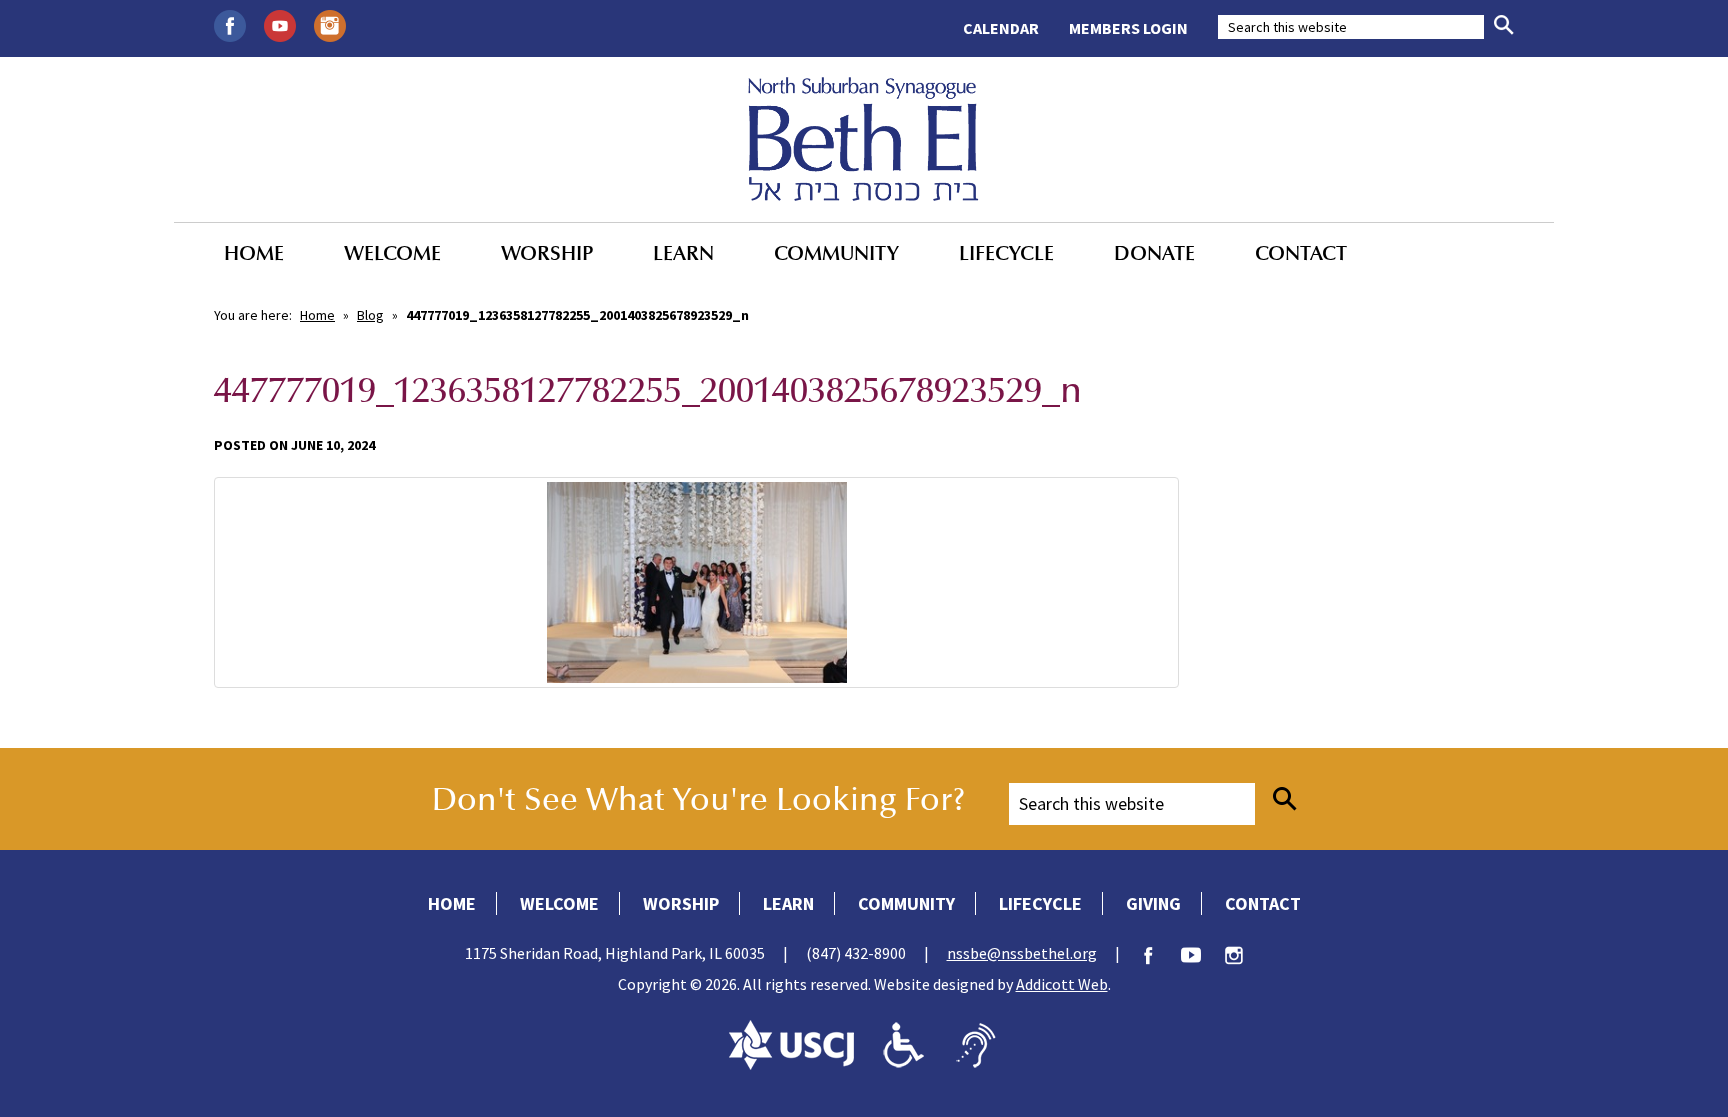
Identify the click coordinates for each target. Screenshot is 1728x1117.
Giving (1153, 903)
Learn (683, 253)
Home (254, 253)
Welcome (392, 253)
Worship (547, 253)
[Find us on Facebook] (230, 24)
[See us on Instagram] (330, 24)
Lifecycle (1006, 253)
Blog (370, 315)
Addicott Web (1062, 984)
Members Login (1128, 28)
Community (836, 253)
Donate (1154, 253)
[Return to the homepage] (863, 139)
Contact (1301, 253)
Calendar (1001, 28)
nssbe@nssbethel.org (1022, 953)
